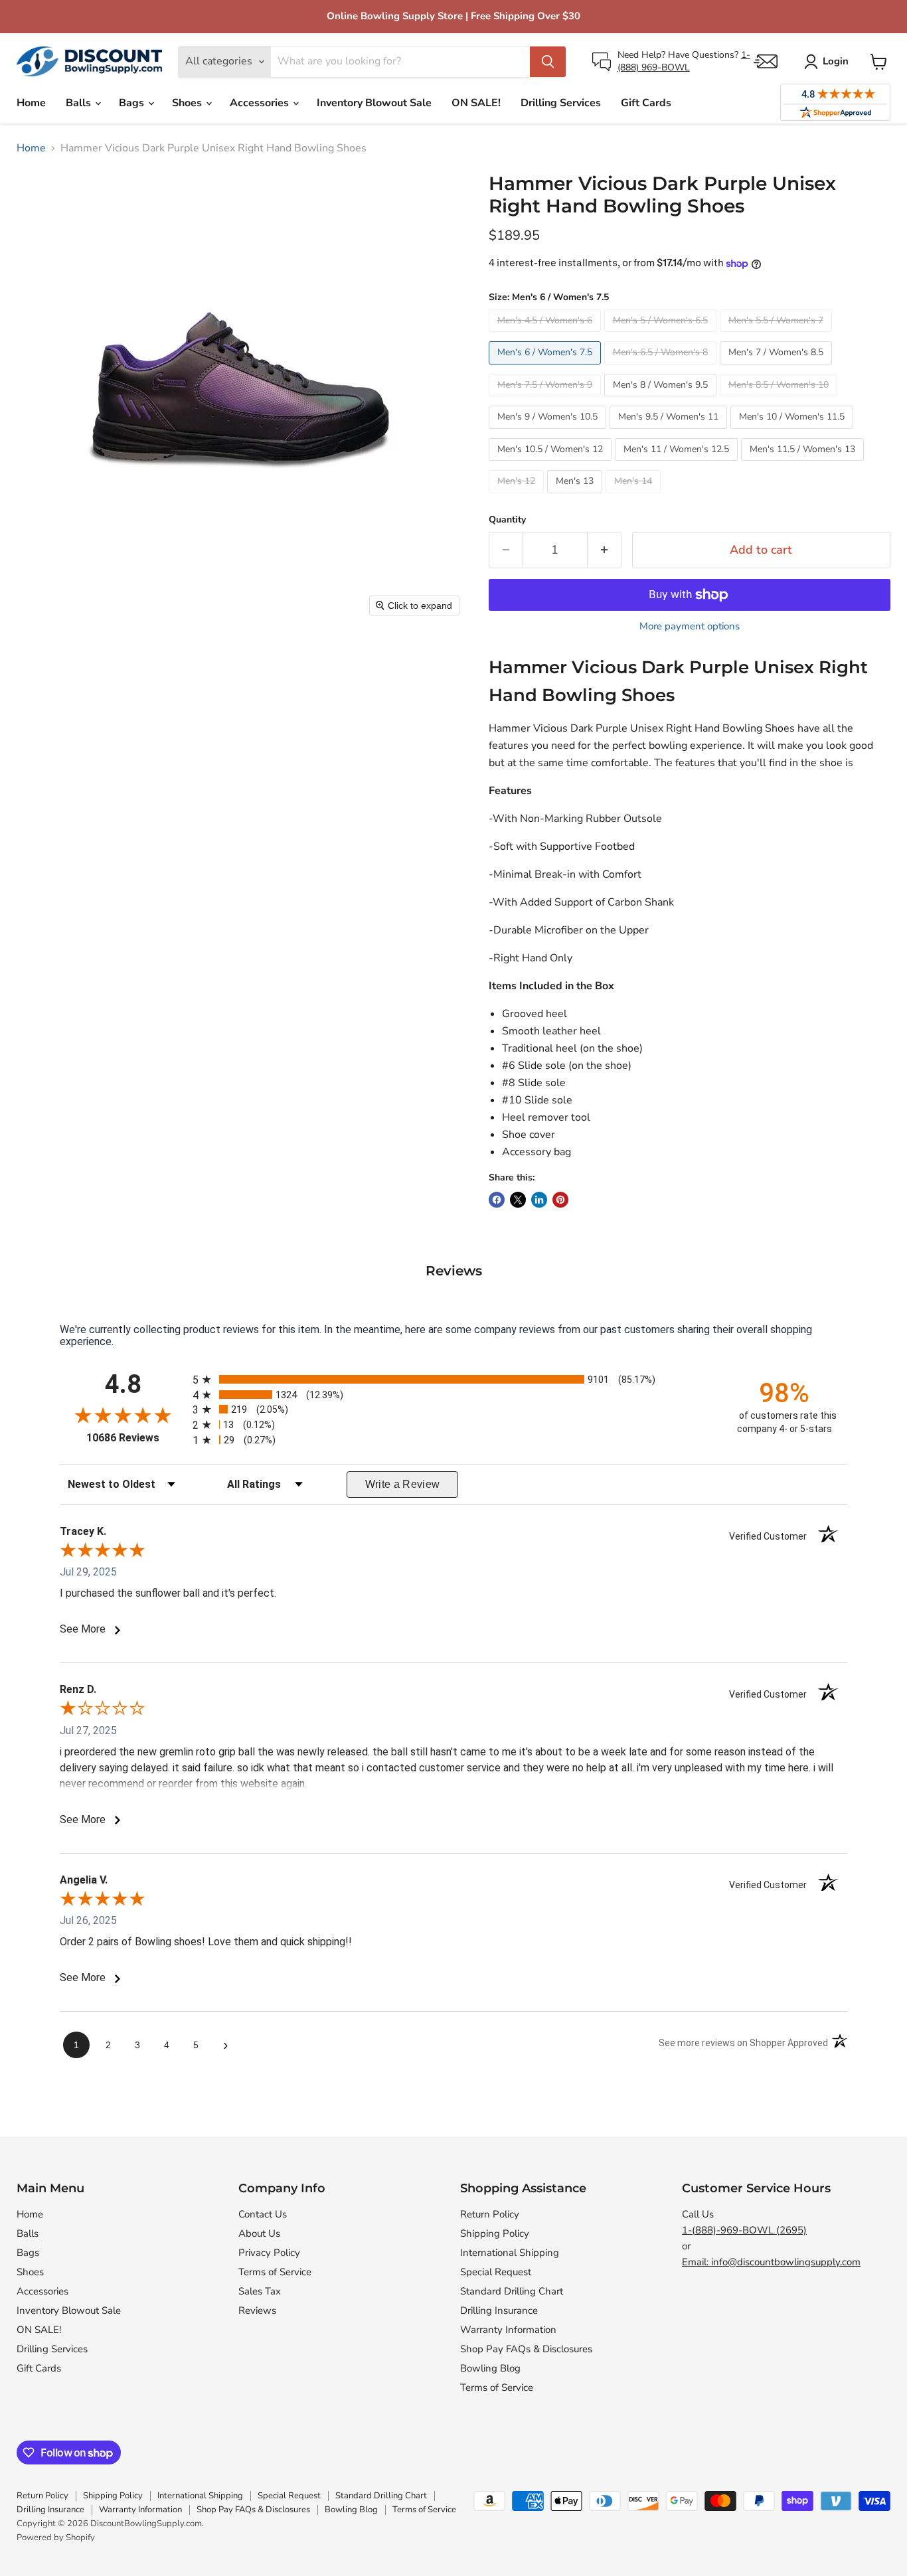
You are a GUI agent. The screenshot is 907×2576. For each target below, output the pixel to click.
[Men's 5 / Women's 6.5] (662, 335)
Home (31, 103)
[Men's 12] (518, 497)
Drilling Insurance (499, 2310)
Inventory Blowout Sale (374, 103)
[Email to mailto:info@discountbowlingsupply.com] (766, 61)
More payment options (690, 626)
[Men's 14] (635, 497)
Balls (80, 103)
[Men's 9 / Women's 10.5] (549, 432)
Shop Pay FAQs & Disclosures (526, 2349)
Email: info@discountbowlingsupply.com (771, 2262)
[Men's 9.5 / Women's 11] (670, 432)
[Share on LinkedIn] (539, 1200)
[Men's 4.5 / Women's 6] (546, 335)
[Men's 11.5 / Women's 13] (804, 464)
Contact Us (263, 2214)
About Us (259, 2233)
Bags (133, 103)
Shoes (188, 103)
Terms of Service (275, 2272)
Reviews (257, 2310)
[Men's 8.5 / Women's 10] (780, 400)
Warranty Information (508, 2330)
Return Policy (490, 2214)
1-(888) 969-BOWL (684, 61)
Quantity (507, 520)
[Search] (548, 62)
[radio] (453, 1379)
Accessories (261, 103)
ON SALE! (476, 103)
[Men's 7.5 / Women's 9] (546, 400)
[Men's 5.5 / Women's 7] (778, 335)
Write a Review (403, 1484)
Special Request (496, 2272)
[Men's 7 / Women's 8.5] (778, 368)
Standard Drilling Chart (512, 2291)
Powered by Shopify (56, 2537)
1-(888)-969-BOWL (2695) (744, 2230)
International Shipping (510, 2253)
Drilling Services (561, 103)
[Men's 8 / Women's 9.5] (662, 400)
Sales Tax (260, 2291)
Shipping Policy (495, 2233)
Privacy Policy (269, 2253)
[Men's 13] (576, 497)
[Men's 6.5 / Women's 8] (662, 368)
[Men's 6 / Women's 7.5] (546, 368)
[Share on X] (518, 1200)
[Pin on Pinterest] (560, 1200)
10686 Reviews (136, 1438)
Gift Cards (646, 103)
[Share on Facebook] (497, 1200)
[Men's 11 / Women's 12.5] (678, 464)
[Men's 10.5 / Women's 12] (552, 464)
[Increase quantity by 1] (605, 550)
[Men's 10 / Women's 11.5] (793, 432)
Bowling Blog (490, 2368)
